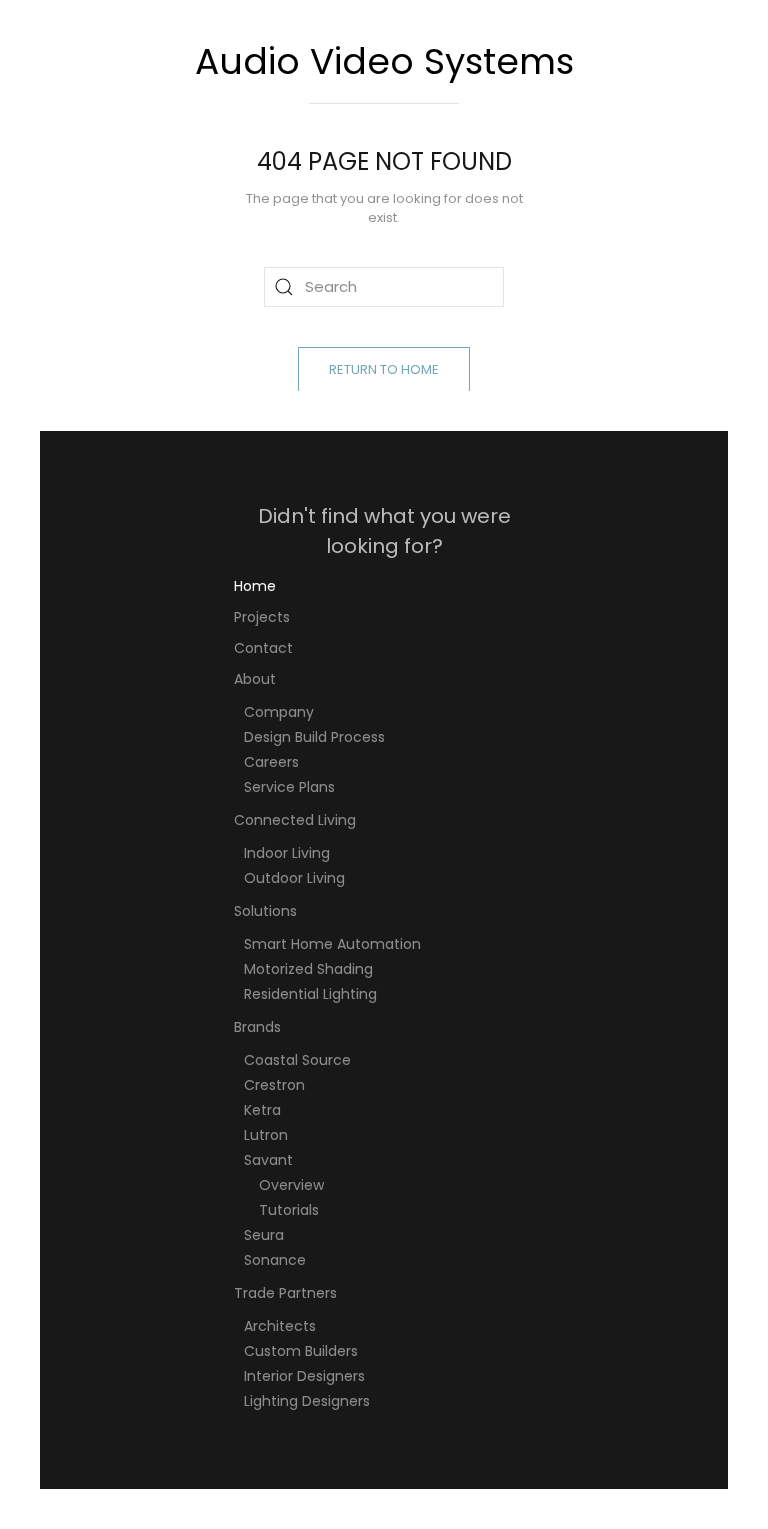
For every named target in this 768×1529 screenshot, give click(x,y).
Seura (264, 1235)
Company (279, 712)
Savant (268, 1160)
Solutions (265, 911)
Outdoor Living (294, 878)
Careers (271, 762)
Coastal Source (297, 1060)
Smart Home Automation (332, 944)
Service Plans (289, 787)
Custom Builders (301, 1351)
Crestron (274, 1085)
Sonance (275, 1260)
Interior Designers (304, 1376)
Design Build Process (314, 737)
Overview (291, 1185)
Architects (280, 1326)
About (255, 679)
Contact (263, 648)
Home (255, 586)
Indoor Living (287, 853)
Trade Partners (285, 1293)
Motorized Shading (308, 969)
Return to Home (384, 369)
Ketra (262, 1110)
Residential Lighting (310, 994)
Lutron (266, 1135)
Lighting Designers (307, 1401)
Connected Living (295, 820)
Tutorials (289, 1210)
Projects (262, 617)
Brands (257, 1027)
